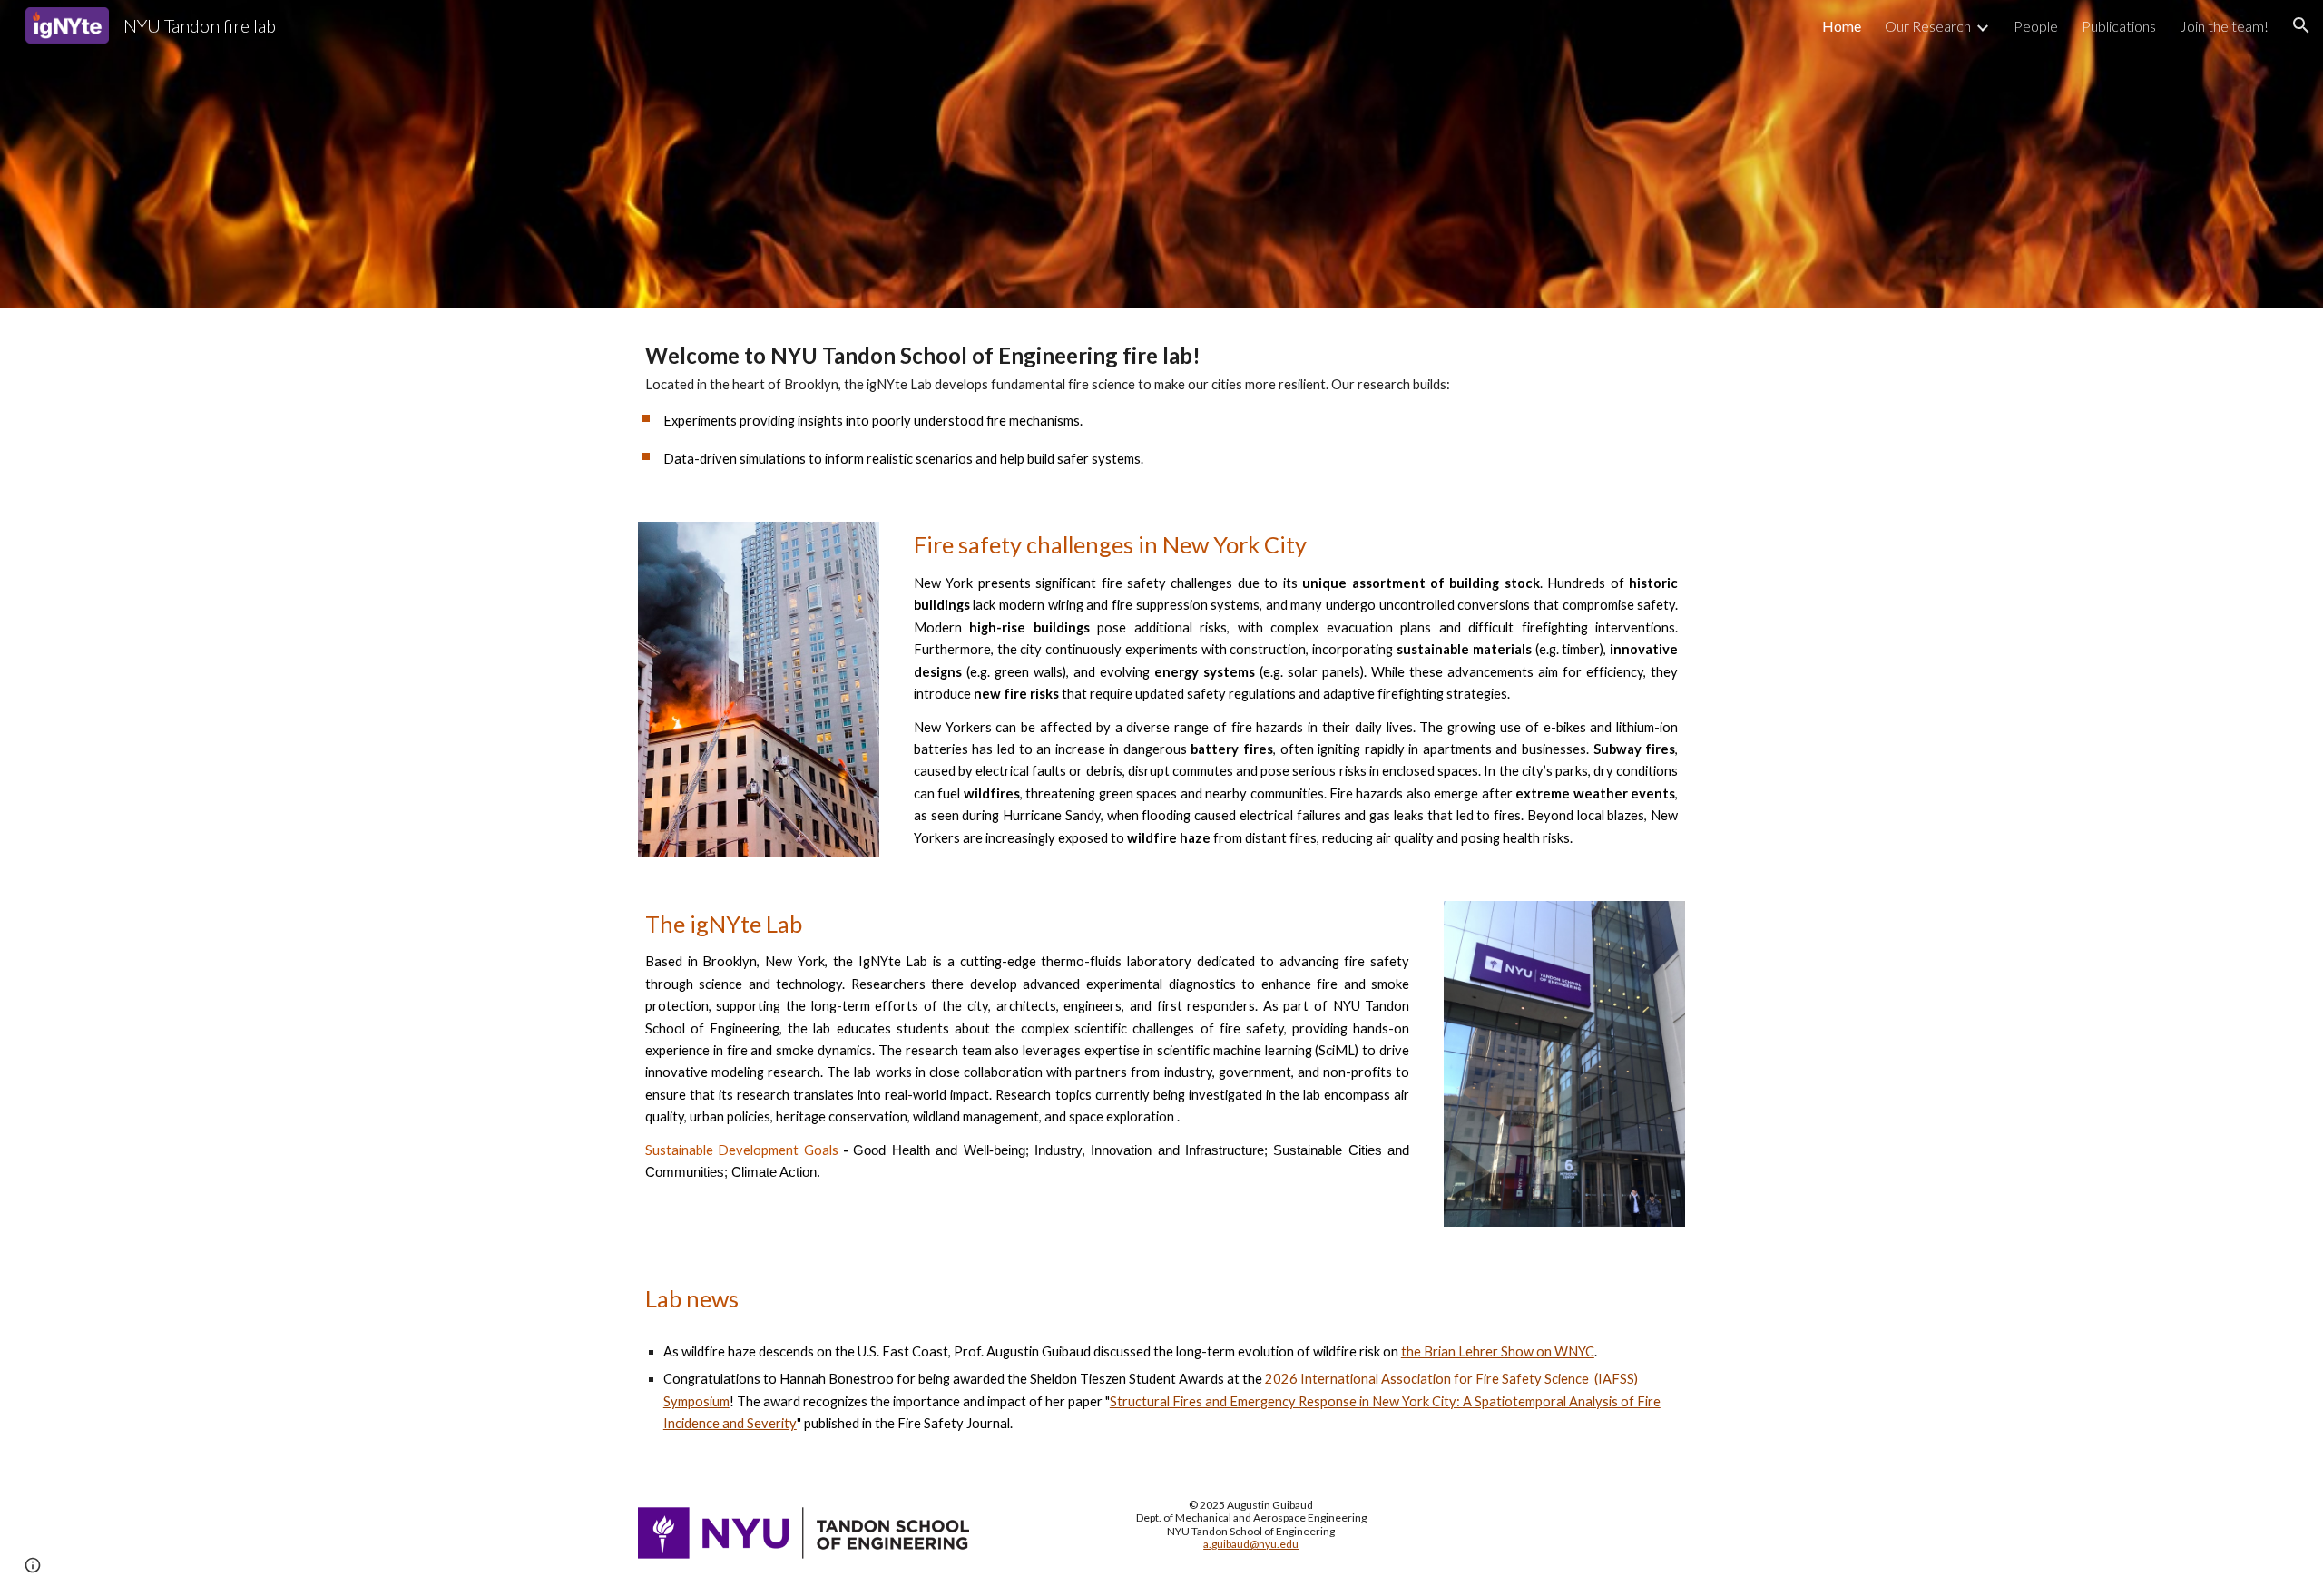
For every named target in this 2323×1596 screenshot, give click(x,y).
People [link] (2036, 26)
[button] (2301, 25)
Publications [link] (2119, 26)
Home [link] (1842, 26)
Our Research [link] (1928, 26)
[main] (1161, 404)
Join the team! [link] (2224, 26)
